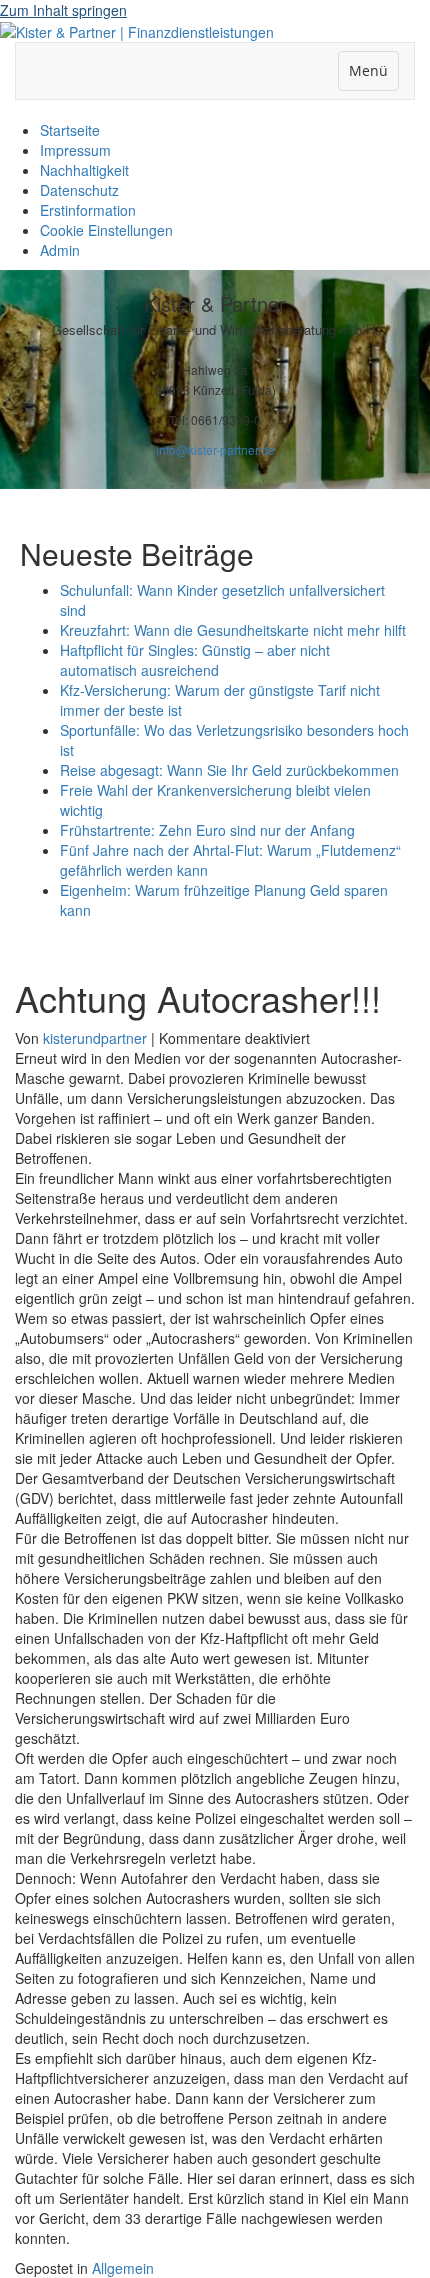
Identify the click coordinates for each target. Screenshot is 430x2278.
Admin (60, 250)
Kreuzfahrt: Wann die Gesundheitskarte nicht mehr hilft (233, 630)
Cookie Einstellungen (106, 230)
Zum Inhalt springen (63, 10)
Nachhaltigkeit (84, 170)
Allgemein (123, 2268)
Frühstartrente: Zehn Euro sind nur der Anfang (207, 830)
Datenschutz (79, 190)
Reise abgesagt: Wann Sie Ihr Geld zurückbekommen (229, 770)
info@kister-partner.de (215, 449)
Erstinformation (88, 210)
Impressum (75, 150)
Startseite (70, 130)
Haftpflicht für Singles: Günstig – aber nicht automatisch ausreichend (195, 660)
